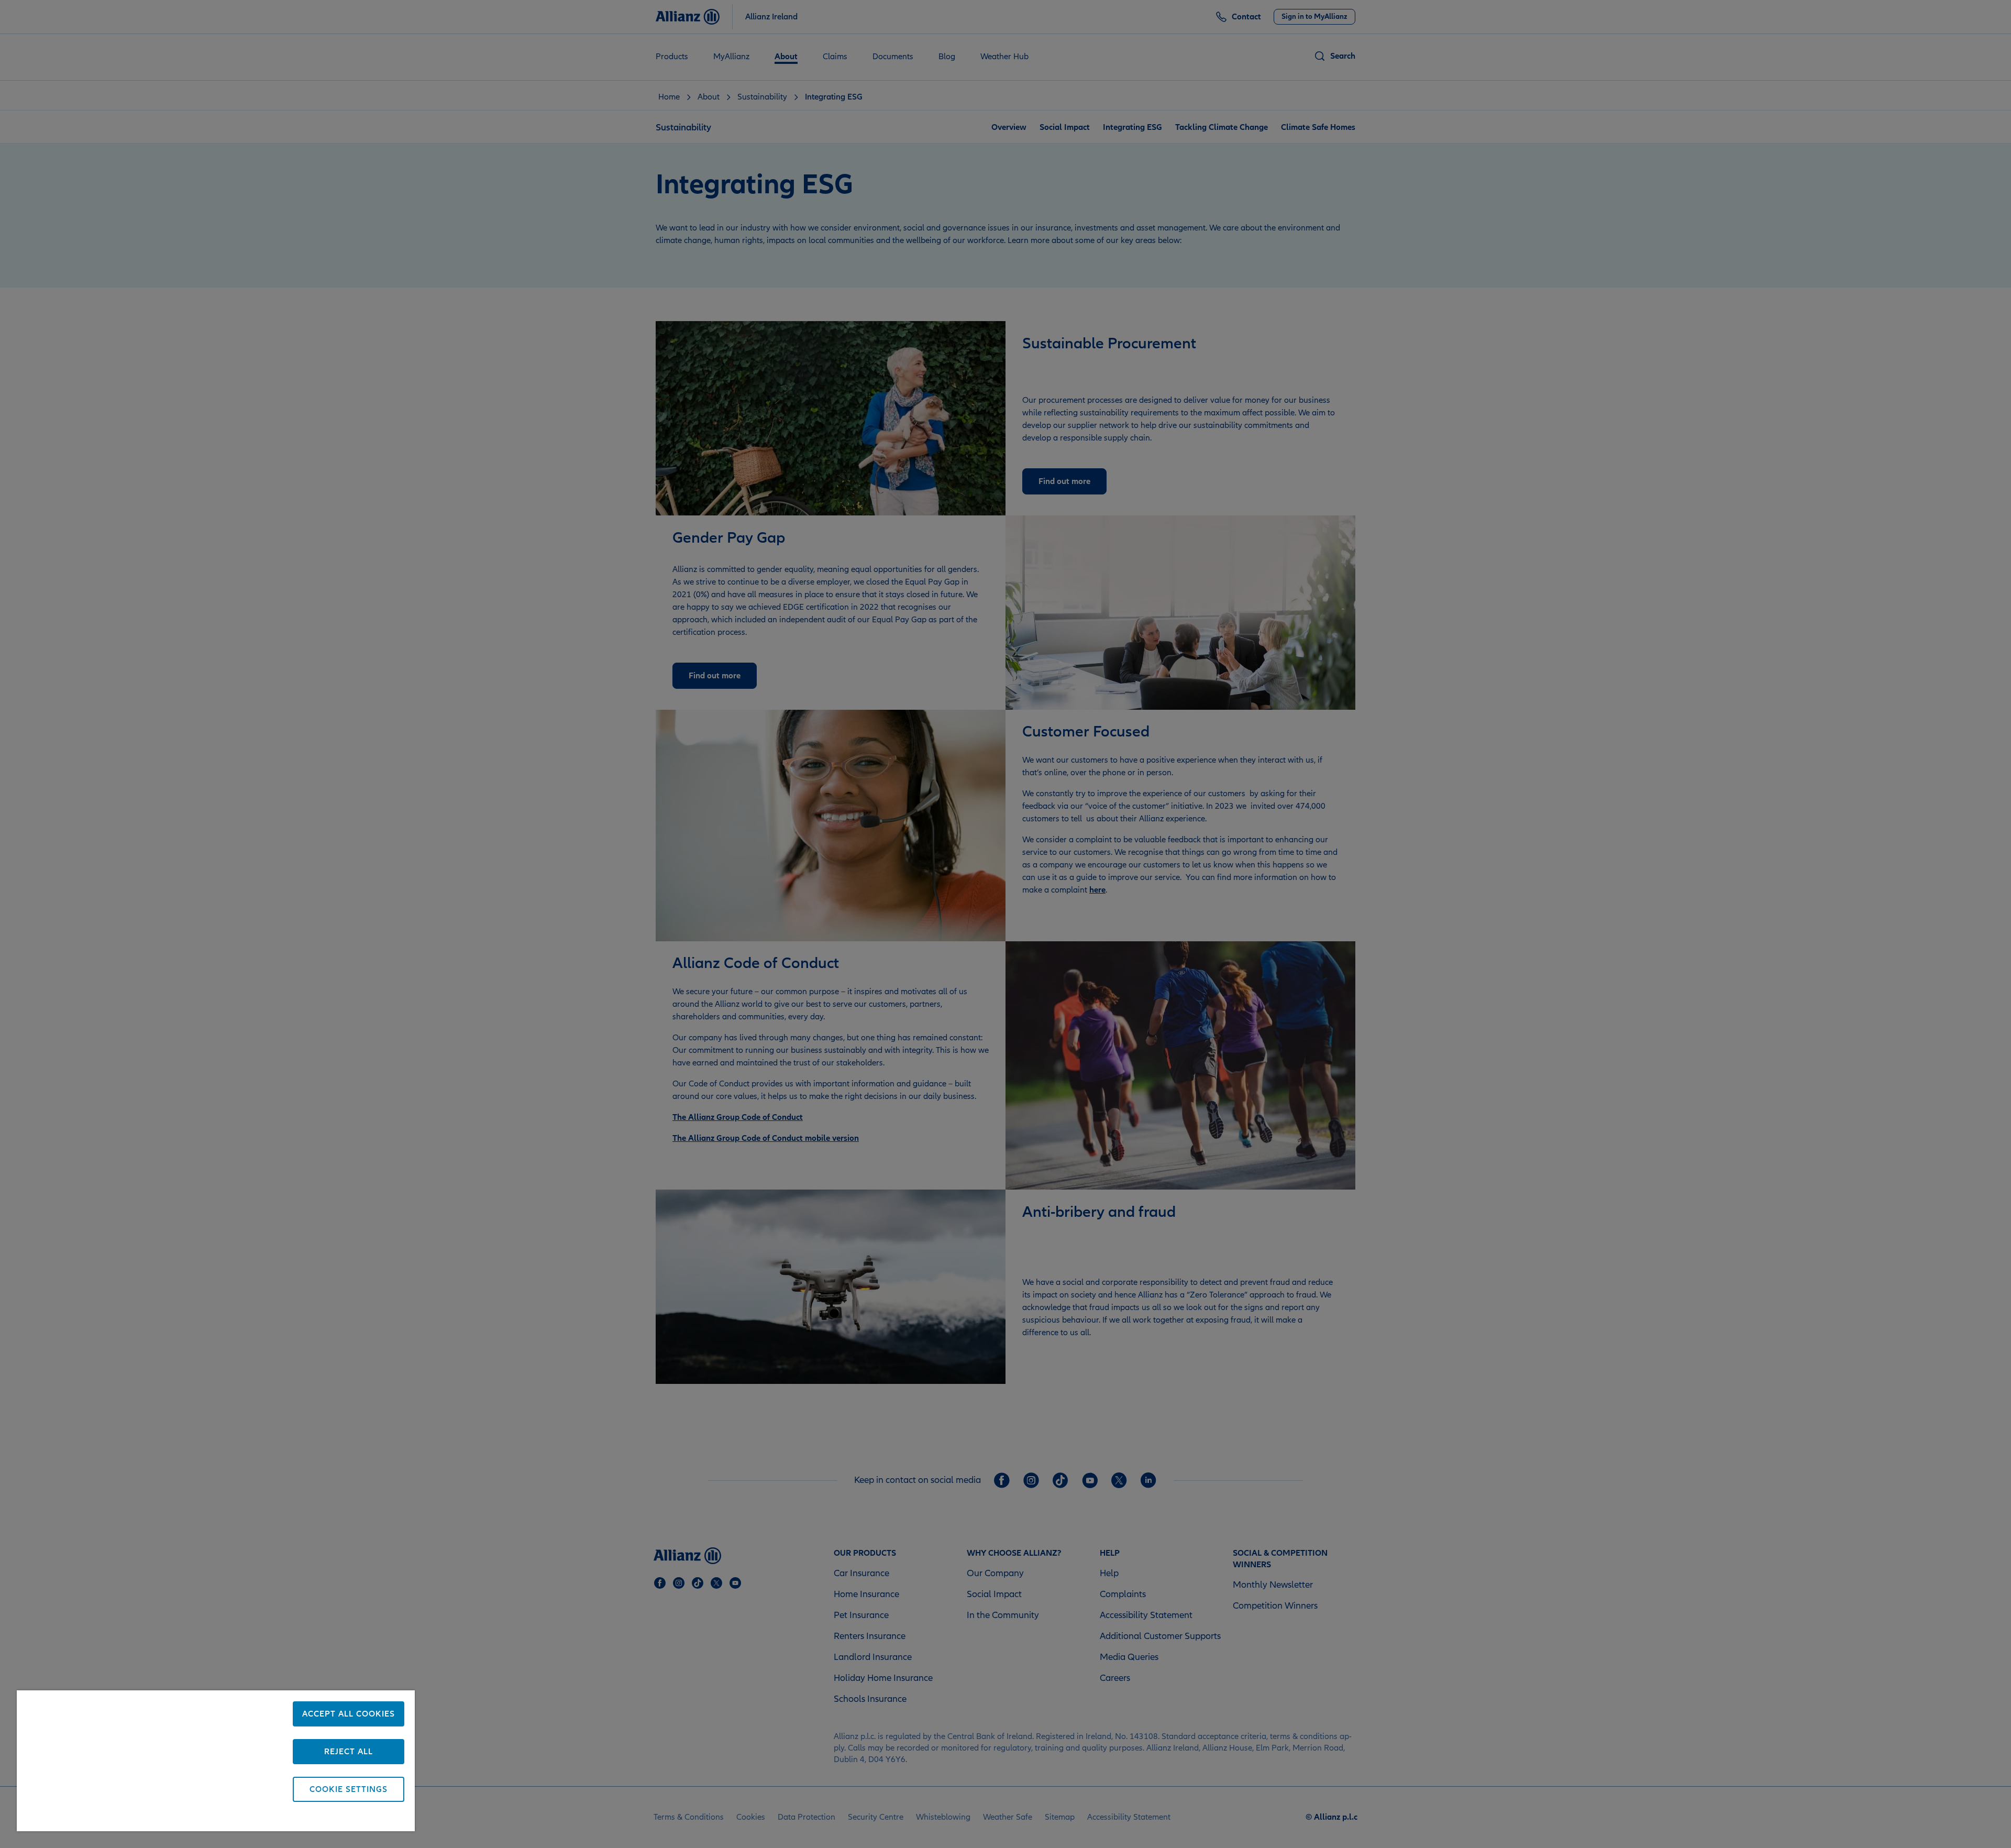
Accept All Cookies (349, 1714)
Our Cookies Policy (169, 1818)
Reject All (349, 1752)
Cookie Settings (349, 1789)
